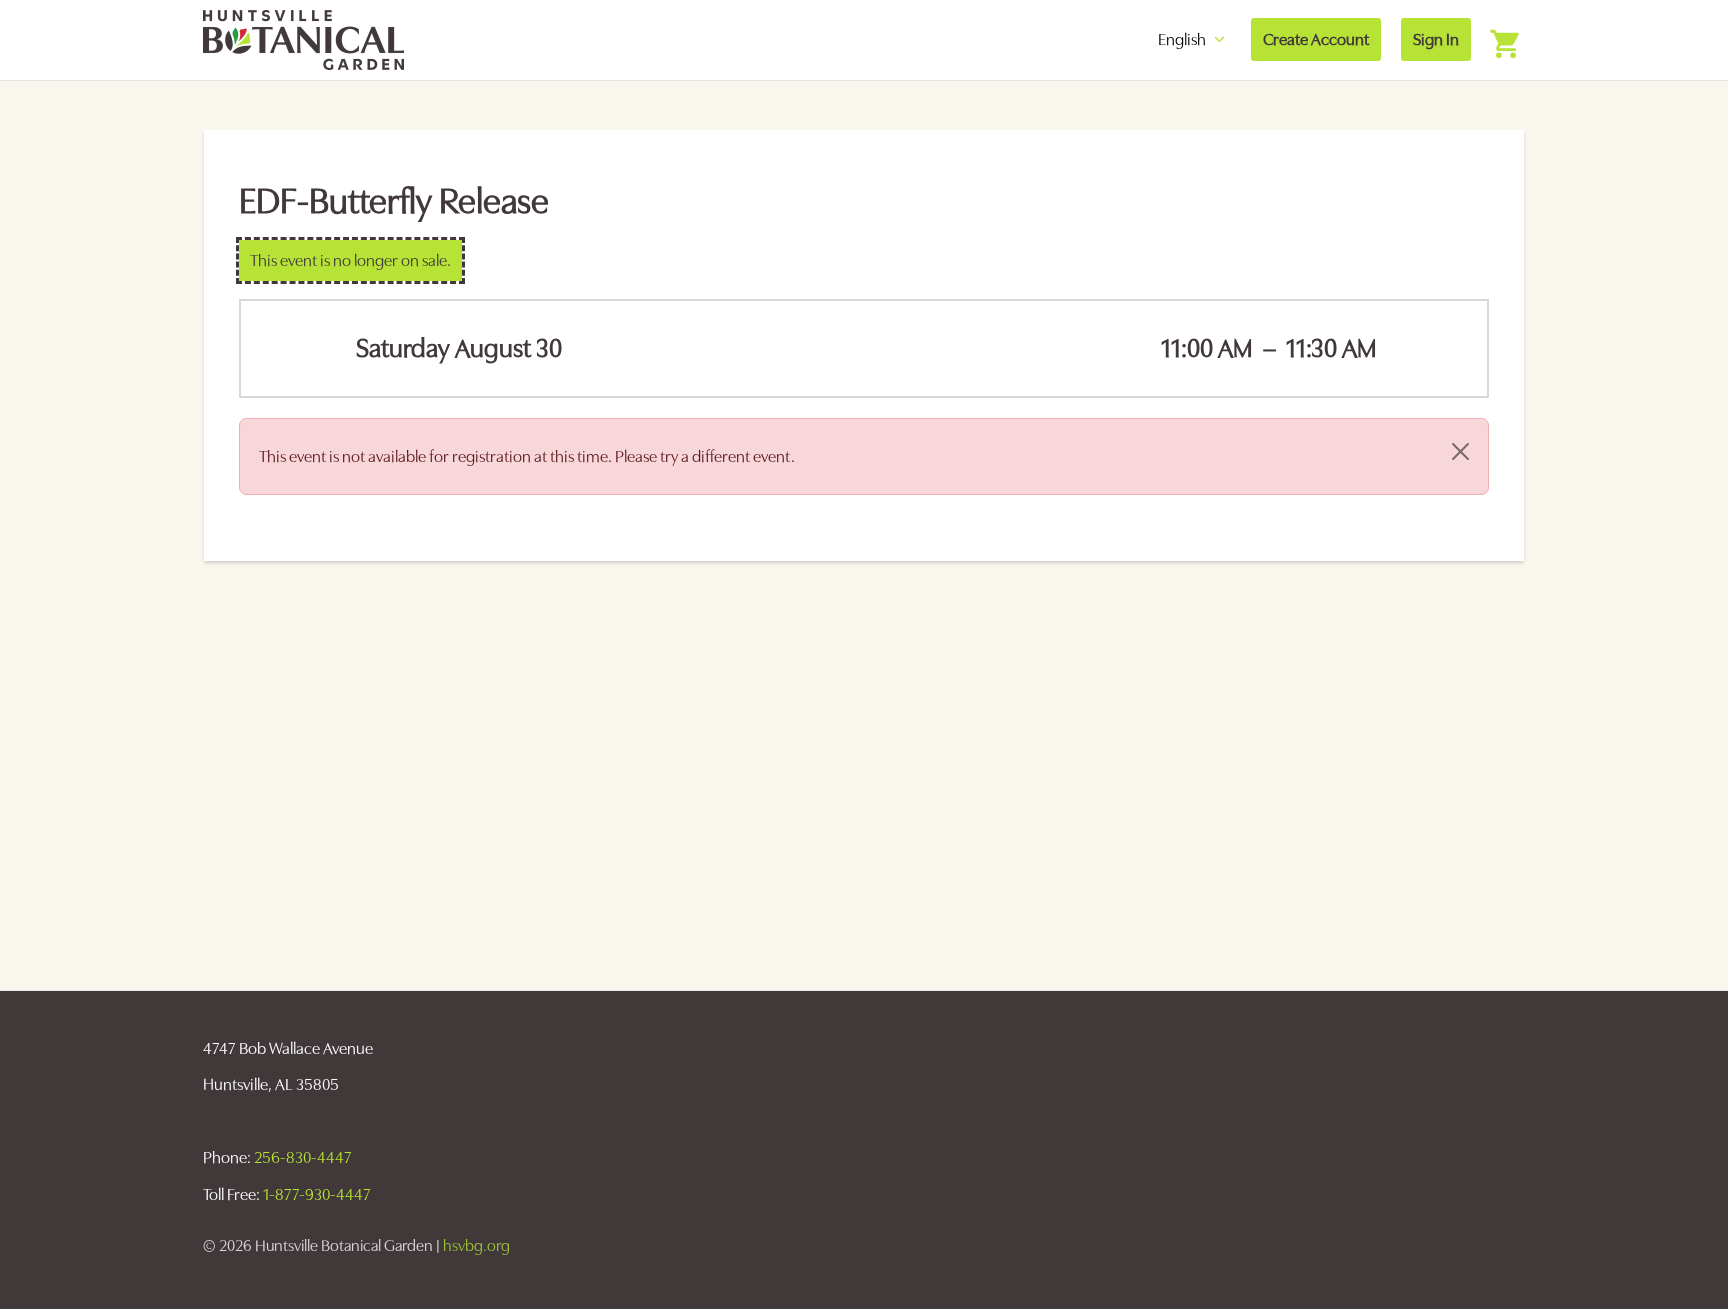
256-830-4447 (303, 1157)
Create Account (1316, 39)
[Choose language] (1143, 39)
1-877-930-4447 (317, 1194)
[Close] (1460, 451)
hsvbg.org (476, 1245)
